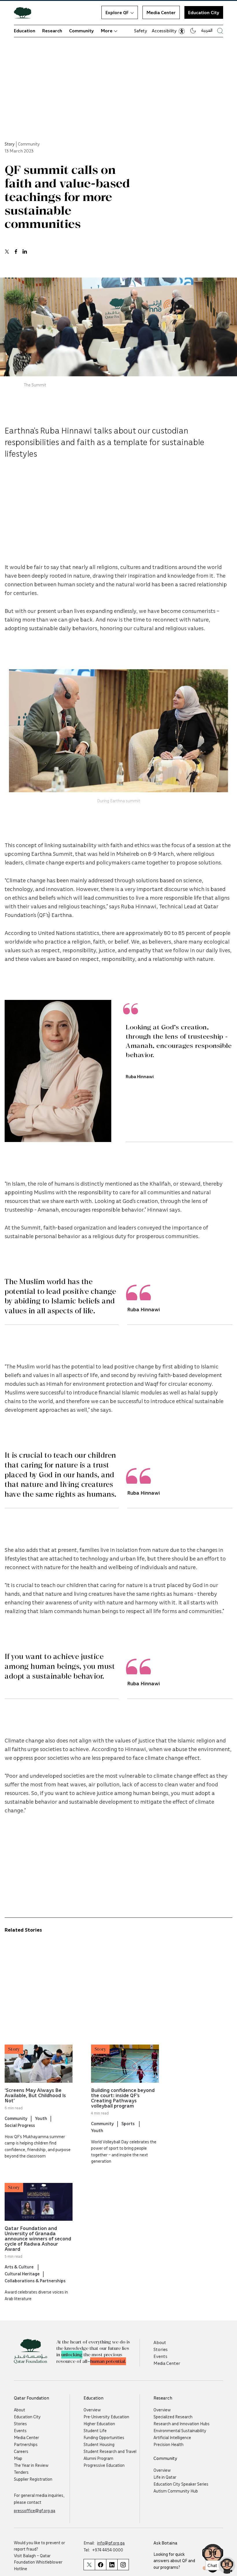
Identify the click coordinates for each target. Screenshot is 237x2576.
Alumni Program (98, 2458)
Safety (141, 31)
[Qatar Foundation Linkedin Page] (112, 2565)
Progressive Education (104, 2465)
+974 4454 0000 (108, 2550)
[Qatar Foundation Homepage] (25, 12)
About (160, 2342)
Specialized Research (173, 2417)
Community (82, 31)
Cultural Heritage (22, 2274)
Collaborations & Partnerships (35, 2281)
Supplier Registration (33, 2479)
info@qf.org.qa (111, 2543)
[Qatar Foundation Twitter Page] (89, 2565)
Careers (21, 2451)
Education (25, 31)
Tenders (21, 2472)
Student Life (95, 2430)
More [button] (107, 31)
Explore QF (117, 12)
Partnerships (26, 2444)
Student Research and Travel (110, 2451)
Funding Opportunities (104, 2437)
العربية (207, 30)
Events (160, 2356)
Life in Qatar (165, 2477)
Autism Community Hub (176, 2491)
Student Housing (99, 2444)
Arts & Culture (20, 2267)
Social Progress (20, 2125)
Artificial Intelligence (172, 2437)
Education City (204, 12)
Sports (128, 2123)
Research (52, 31)
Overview (92, 2410)
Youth (41, 2118)
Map (18, 2458)
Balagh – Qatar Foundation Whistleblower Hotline (38, 2562)
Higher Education (99, 2424)
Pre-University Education (106, 2417)
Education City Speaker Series (181, 2484)
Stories (161, 2349)
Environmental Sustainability (180, 2430)
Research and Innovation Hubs (182, 2424)
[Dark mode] (193, 31)
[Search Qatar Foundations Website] (220, 31)
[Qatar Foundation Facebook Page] (100, 2565)
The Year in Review (31, 2465)
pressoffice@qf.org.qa (35, 2510)
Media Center (161, 12)
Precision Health (169, 2444)
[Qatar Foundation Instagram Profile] (123, 2565)
